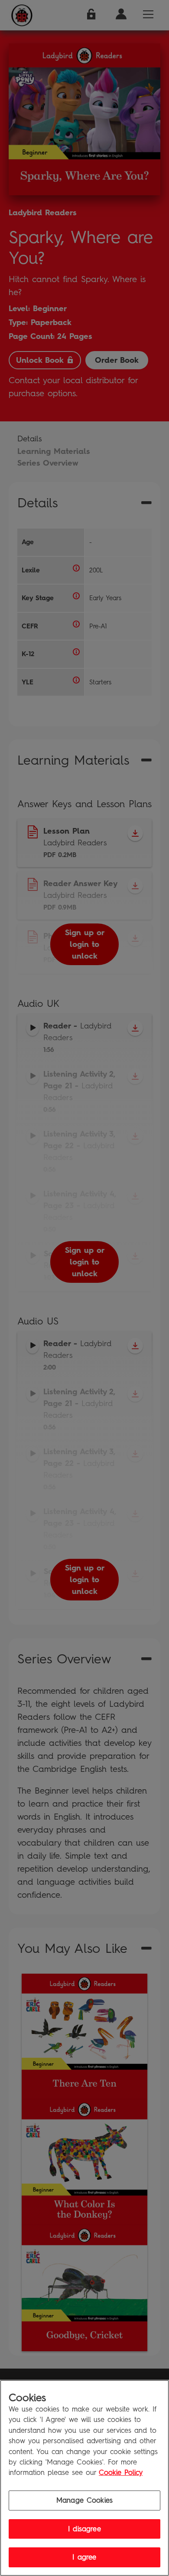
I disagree (84, 2529)
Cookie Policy (121, 2472)
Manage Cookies (84, 2500)
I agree (84, 2557)
